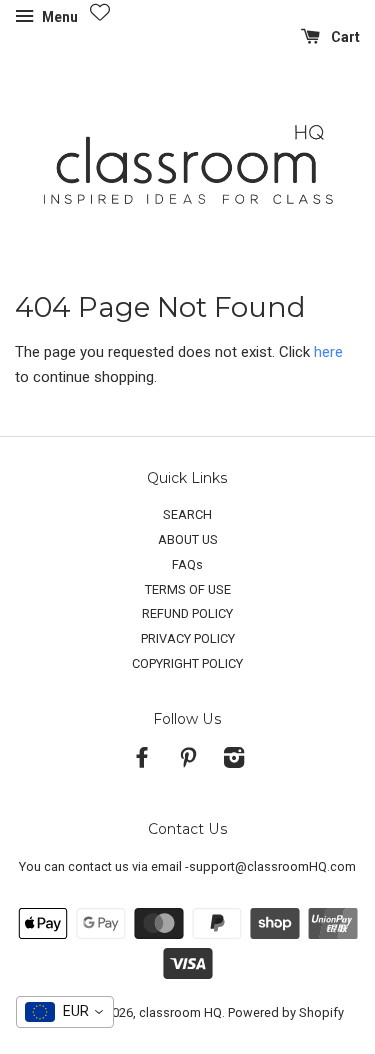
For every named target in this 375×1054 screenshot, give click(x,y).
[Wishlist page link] (100, 12)
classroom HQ (180, 1012)
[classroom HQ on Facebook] (142, 761)
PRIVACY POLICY (188, 638)
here (328, 352)
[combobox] (65, 1012)
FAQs (187, 564)
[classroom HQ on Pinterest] (188, 761)
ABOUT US (188, 539)
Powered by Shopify (286, 1012)
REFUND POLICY (187, 613)
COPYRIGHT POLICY (187, 663)
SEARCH (187, 514)
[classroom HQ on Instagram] (234, 761)
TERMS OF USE (188, 589)
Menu (58, 17)
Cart (344, 37)
